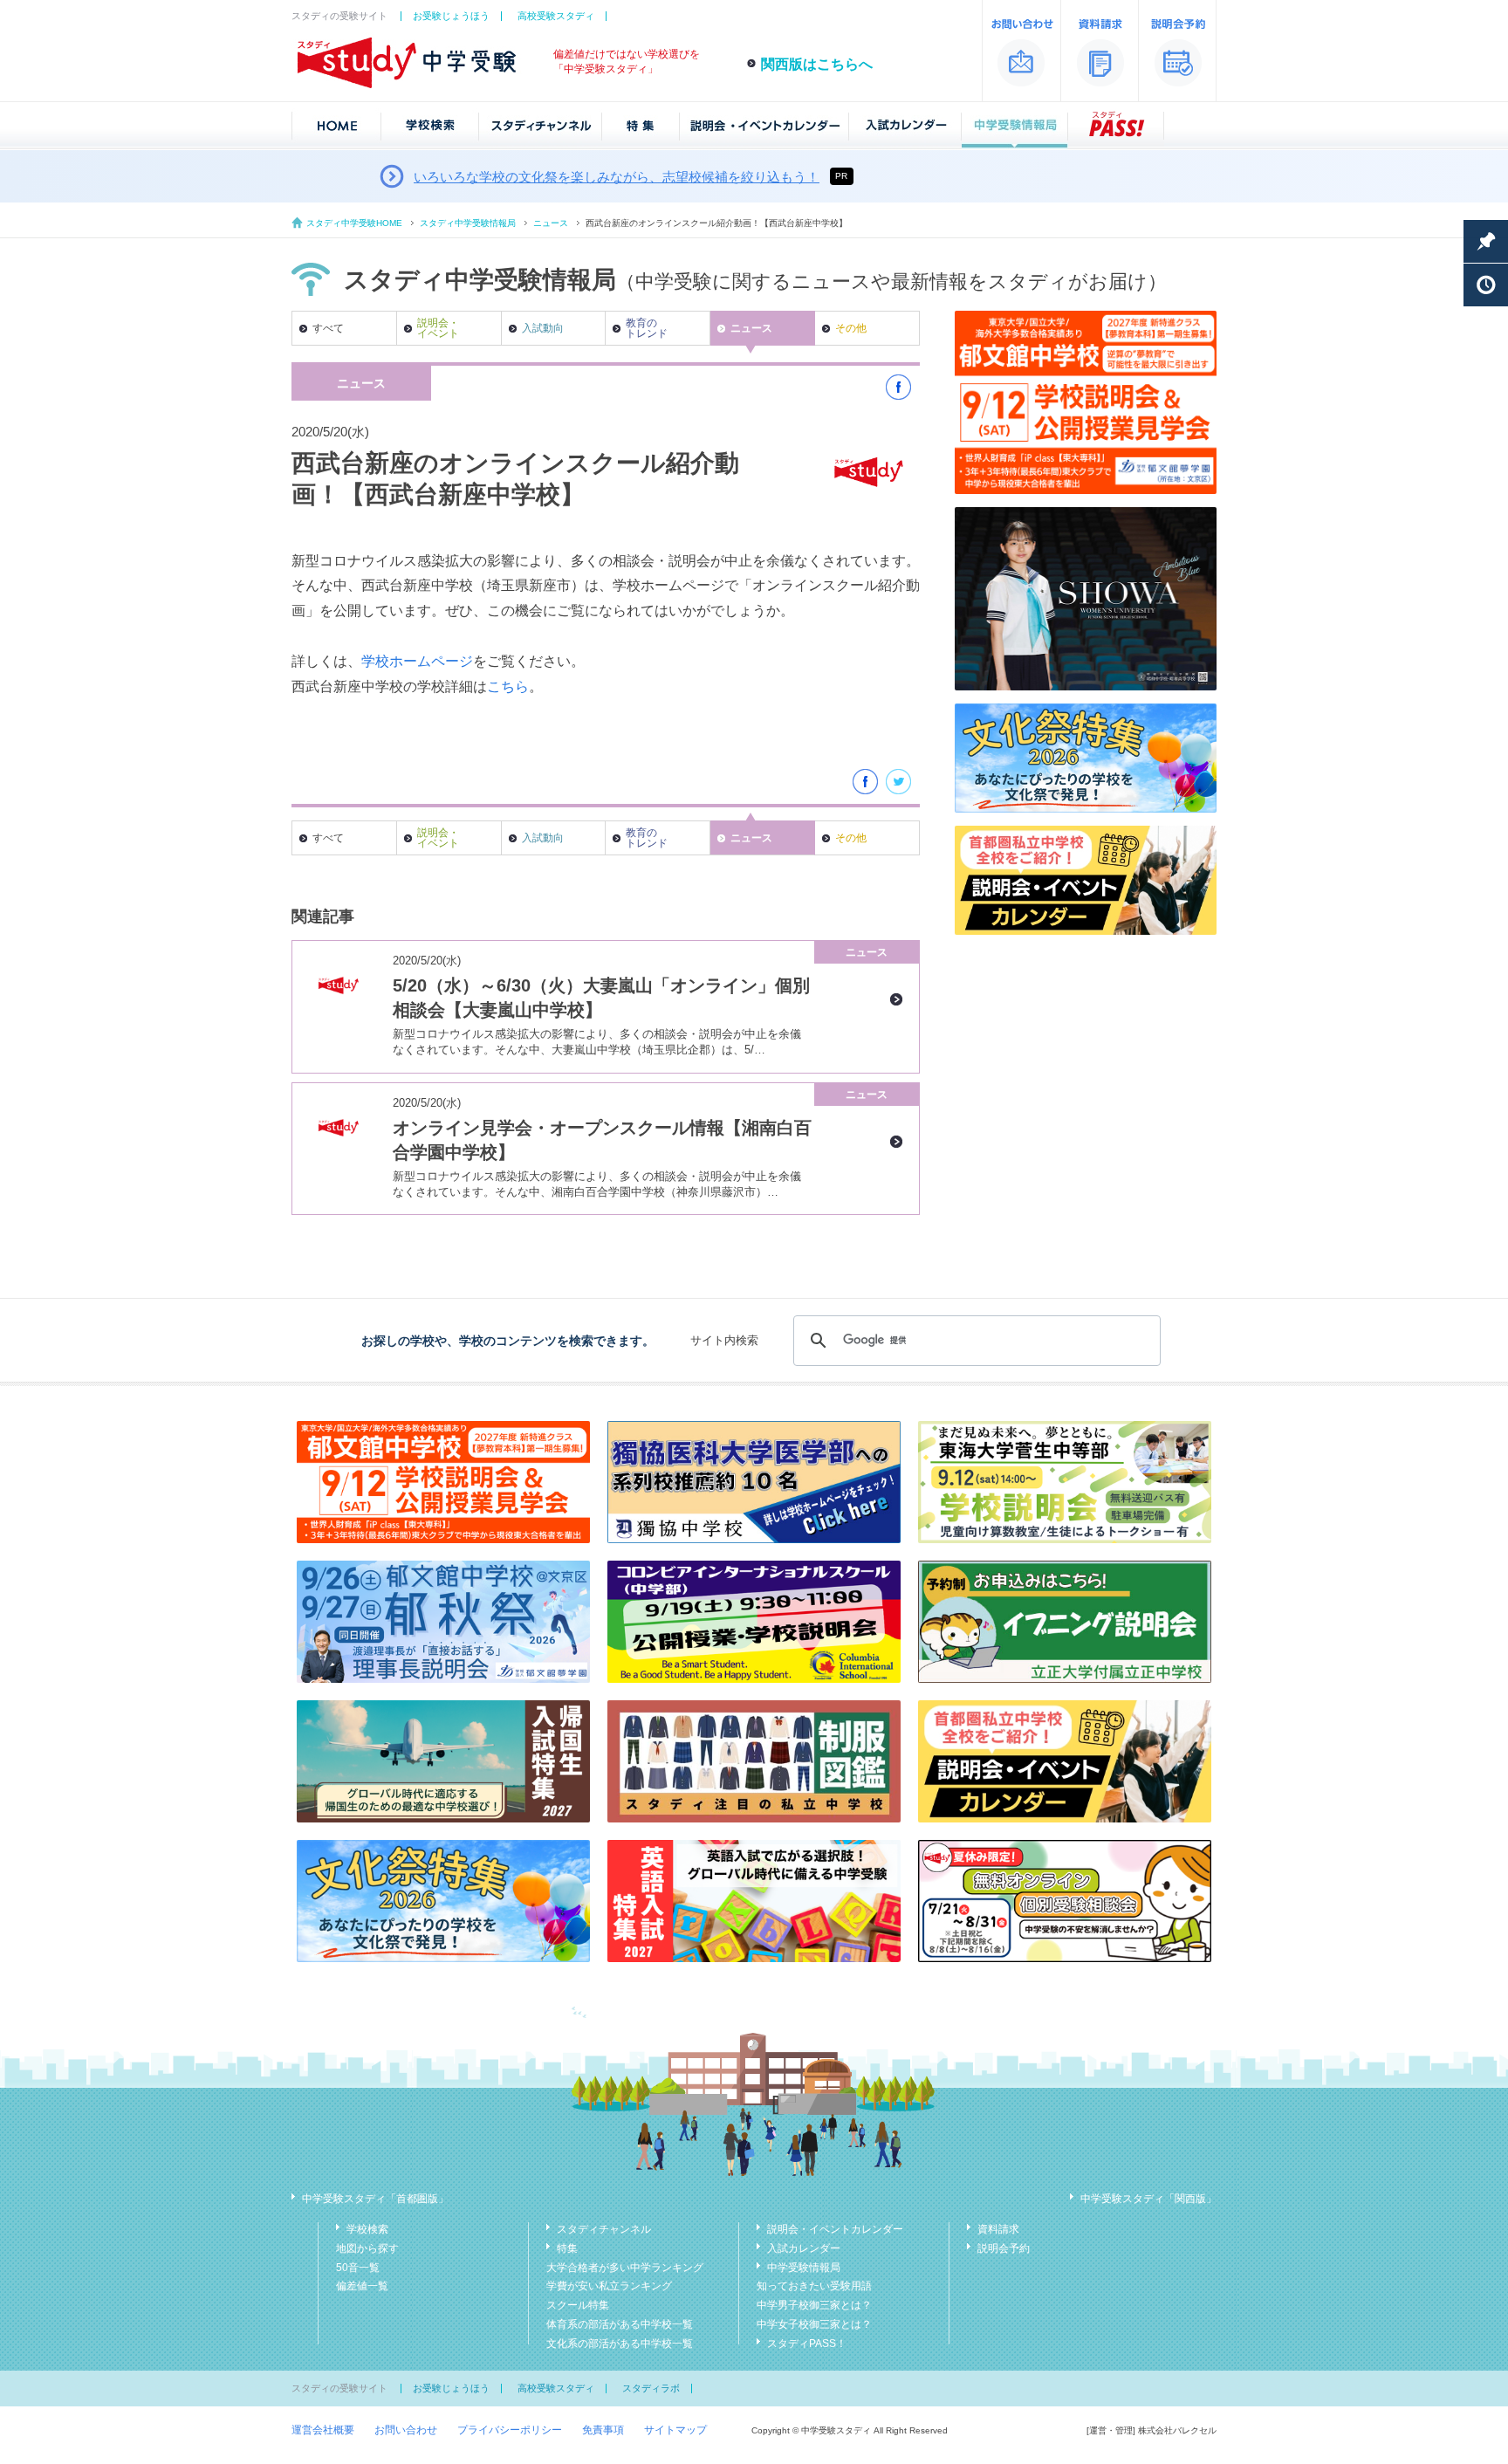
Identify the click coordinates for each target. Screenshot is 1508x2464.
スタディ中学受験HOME (354, 223)
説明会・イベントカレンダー (835, 2229)
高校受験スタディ (556, 16)
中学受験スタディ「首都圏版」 (375, 2199)
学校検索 (367, 2229)
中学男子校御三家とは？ (814, 2305)
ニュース (551, 223)
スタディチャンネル (604, 2229)
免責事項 (603, 2430)
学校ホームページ (417, 661)
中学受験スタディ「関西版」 (1148, 2199)
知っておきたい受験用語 (814, 2286)
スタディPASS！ (807, 2344)
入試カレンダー (804, 2248)
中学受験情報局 (804, 2268)
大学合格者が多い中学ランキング (625, 2268)
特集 (567, 2248)
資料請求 (998, 2229)
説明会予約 (1004, 2248)
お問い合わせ (406, 2430)
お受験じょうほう (451, 16)
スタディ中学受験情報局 (468, 223)
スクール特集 (578, 2305)
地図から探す (367, 2248)
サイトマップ (675, 2430)
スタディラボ (651, 2388)
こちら (508, 686)
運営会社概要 (323, 2430)
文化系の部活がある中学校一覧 (620, 2344)
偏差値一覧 (362, 2286)
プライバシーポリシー (510, 2430)
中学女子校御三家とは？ (814, 2324)
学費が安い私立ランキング (609, 2286)
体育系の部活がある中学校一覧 (620, 2324)
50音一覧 (358, 2268)
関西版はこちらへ (817, 64)
